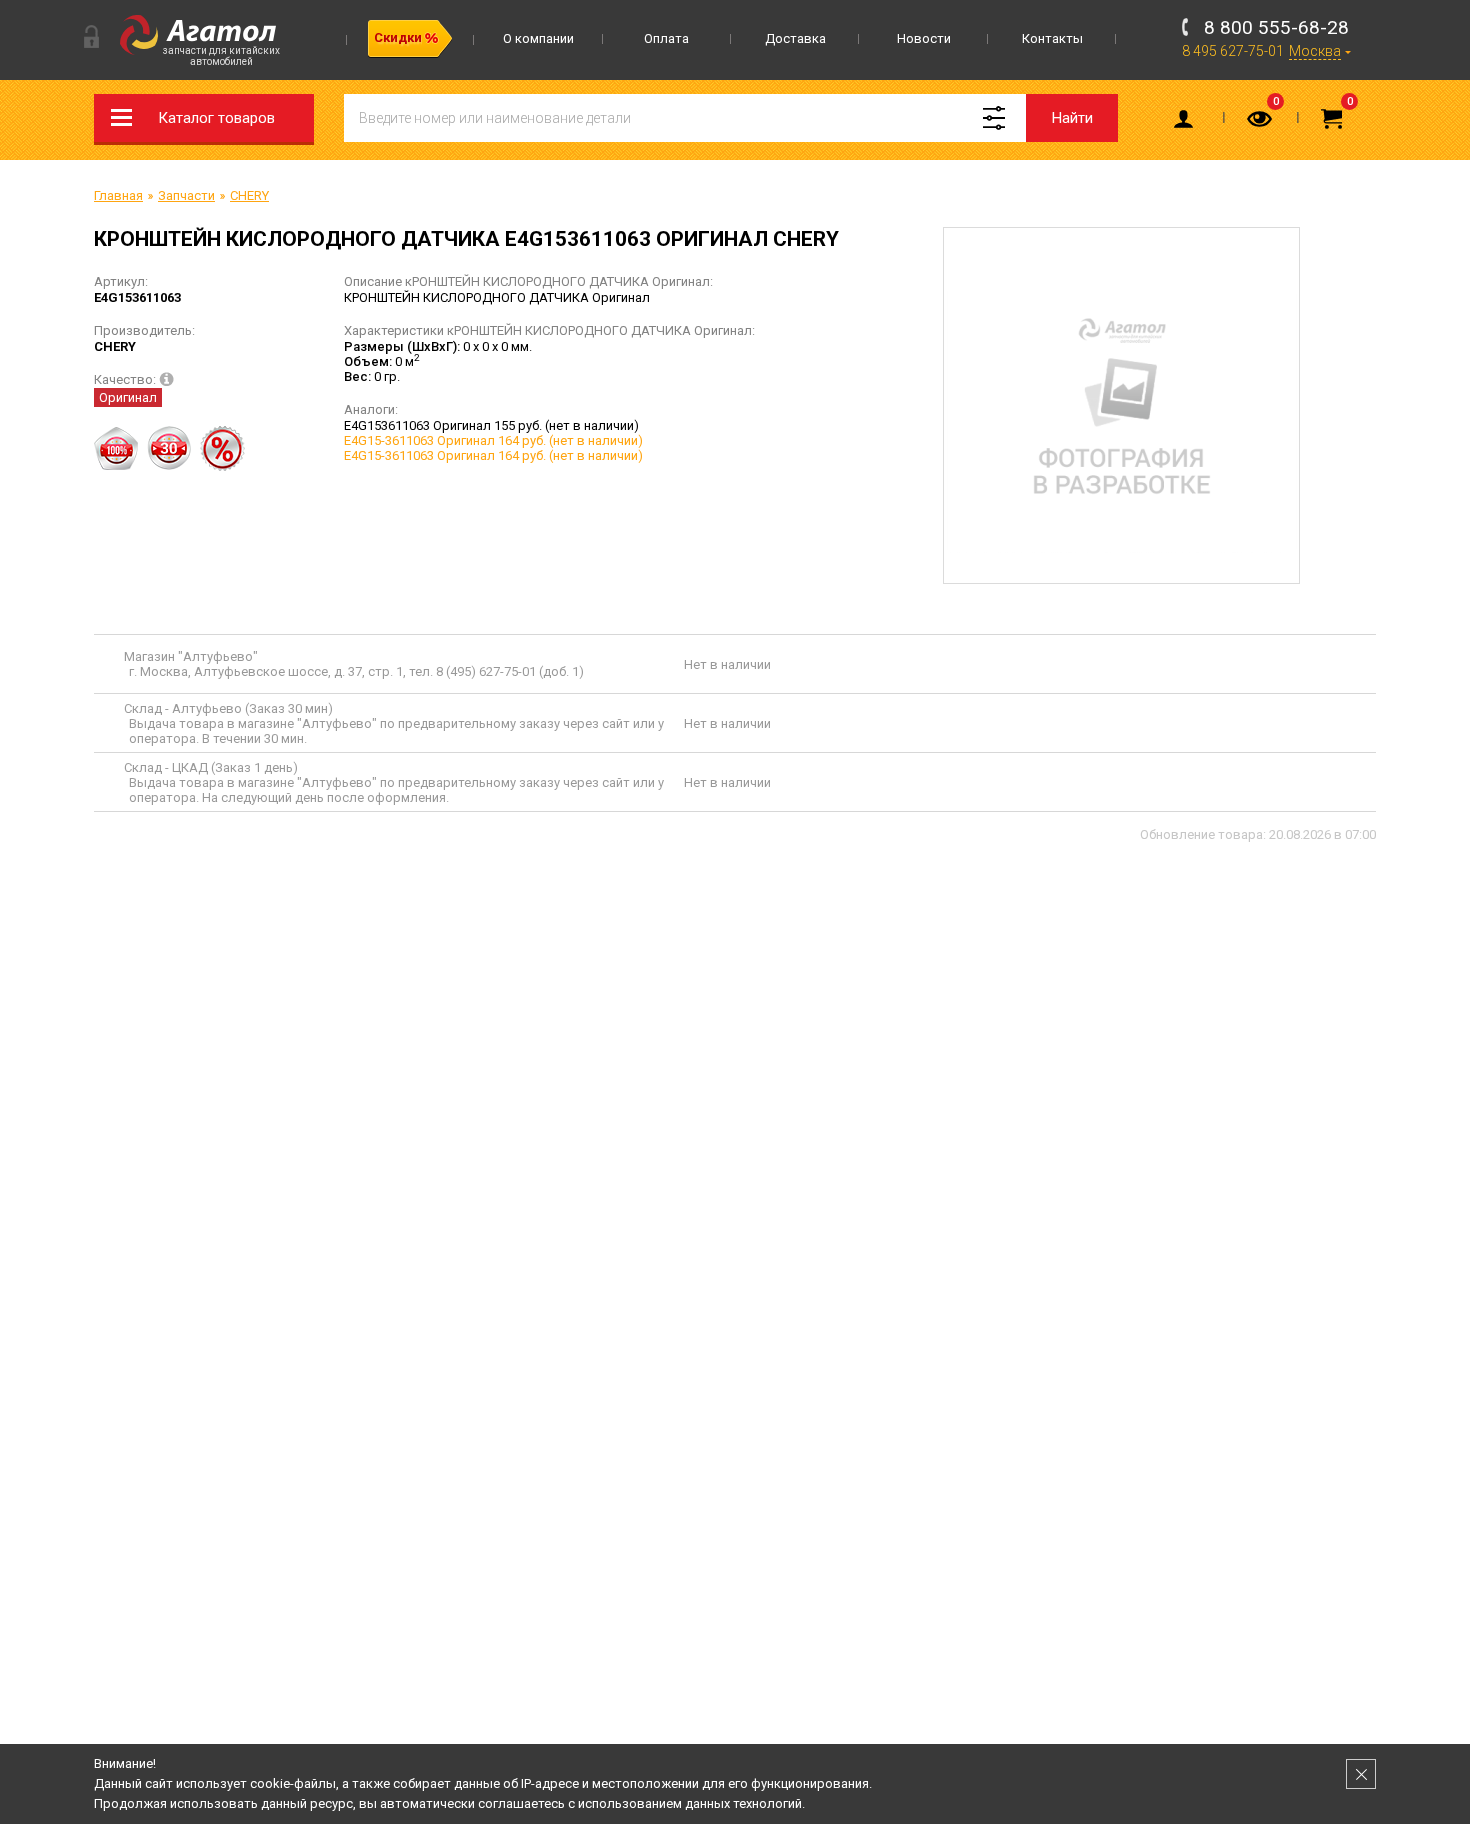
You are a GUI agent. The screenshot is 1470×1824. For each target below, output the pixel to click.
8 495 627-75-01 (1233, 51)
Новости (924, 38)
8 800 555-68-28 (1276, 27)
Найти (1072, 118)
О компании (538, 38)
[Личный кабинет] (1187, 123)
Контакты (1052, 38)
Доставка (795, 38)
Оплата (666, 38)
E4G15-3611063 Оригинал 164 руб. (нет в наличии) (493, 440)
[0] (1261, 123)
